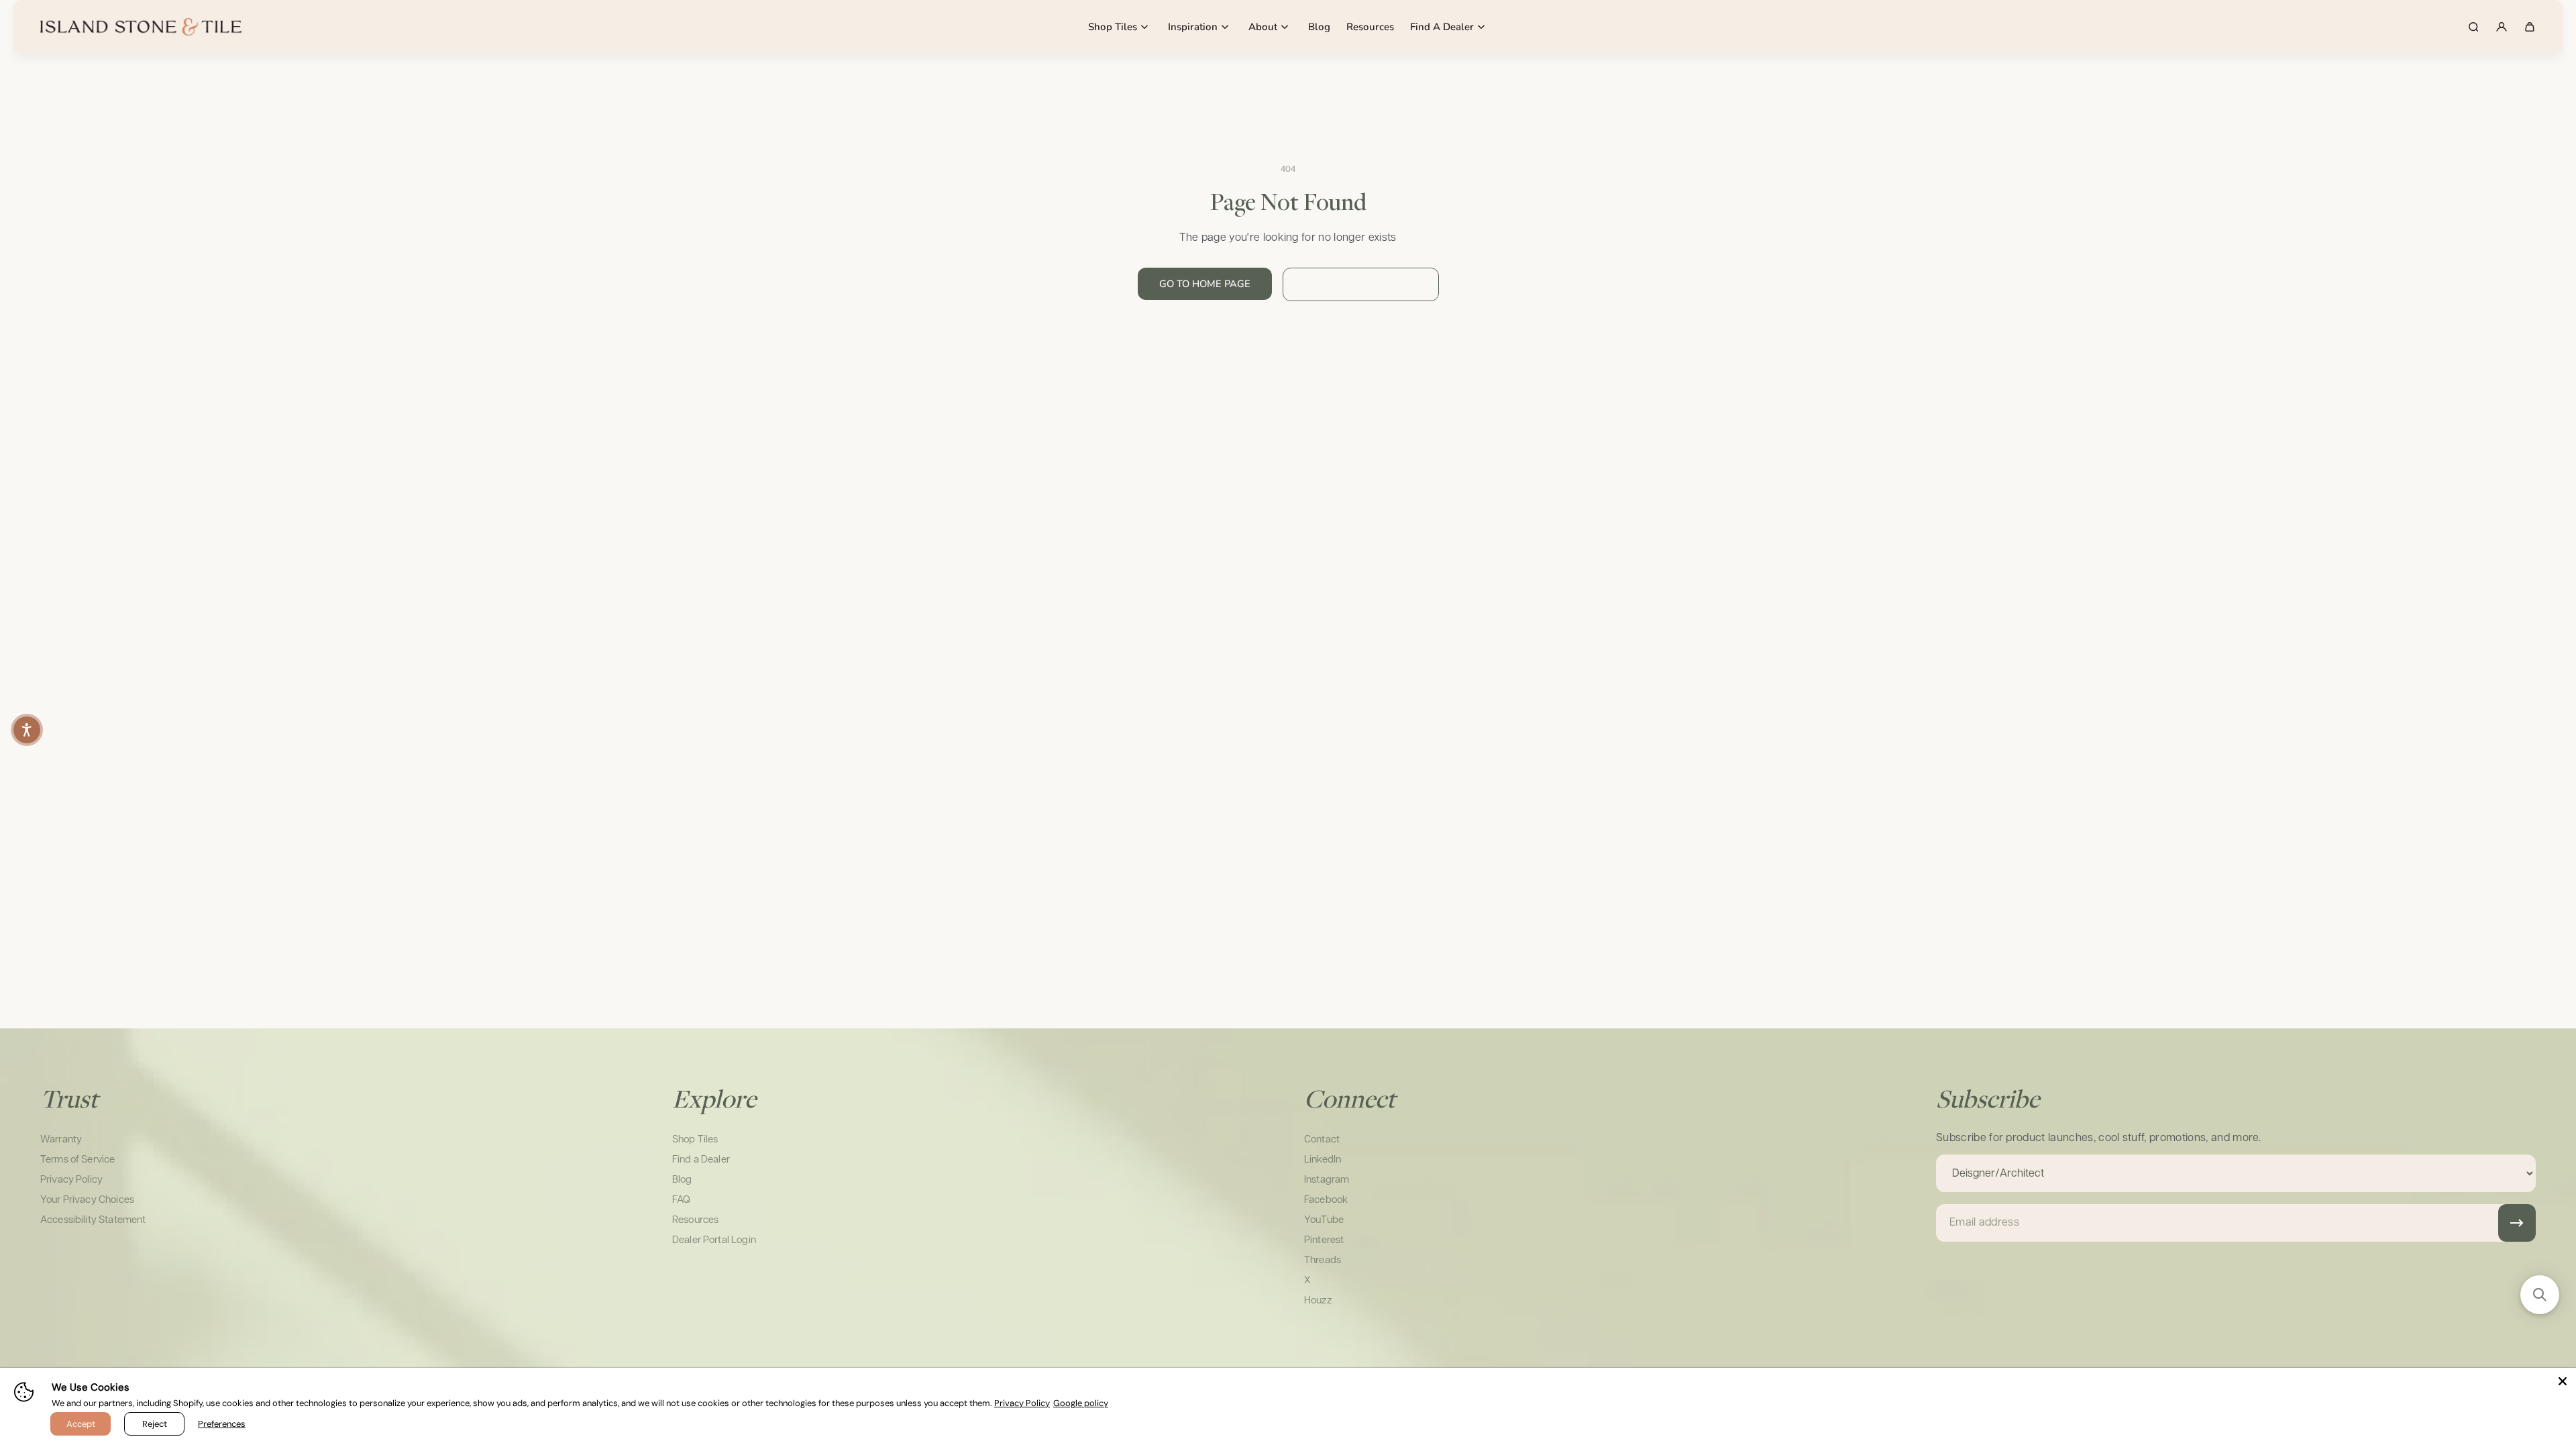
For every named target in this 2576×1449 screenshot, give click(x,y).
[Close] (2563, 1381)
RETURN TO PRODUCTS (1361, 284)
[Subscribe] (2517, 1223)
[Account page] (2502, 27)
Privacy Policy (1022, 1403)
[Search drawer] (2473, 27)
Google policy (1081, 1403)
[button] (27, 730)
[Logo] (141, 27)
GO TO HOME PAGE (1205, 284)
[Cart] (2530, 27)
